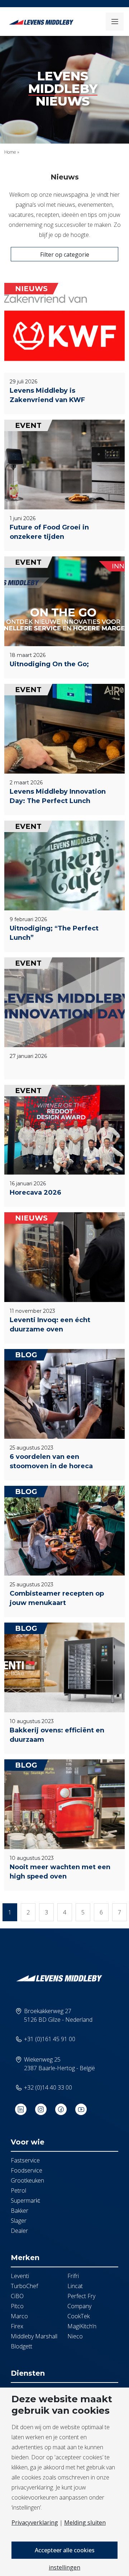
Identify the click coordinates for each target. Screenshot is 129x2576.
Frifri (73, 2276)
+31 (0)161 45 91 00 (50, 2039)
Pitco (17, 2306)
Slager (19, 2221)
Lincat (75, 2286)
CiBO (17, 2296)
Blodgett (21, 2346)
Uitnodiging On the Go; (49, 664)
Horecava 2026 (35, 1193)
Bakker (20, 2211)
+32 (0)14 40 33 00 (48, 2087)
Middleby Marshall (34, 2336)
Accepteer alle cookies (65, 2550)
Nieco (75, 2336)
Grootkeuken (27, 2180)
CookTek (78, 2316)
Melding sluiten (85, 2523)
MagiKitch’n (82, 2326)
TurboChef (24, 2286)
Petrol (18, 2190)
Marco (19, 2316)
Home (10, 152)
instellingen (64, 2567)
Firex (17, 2326)
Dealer (19, 2231)
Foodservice (27, 2170)
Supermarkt (25, 2201)
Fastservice (25, 2160)
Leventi (20, 2276)
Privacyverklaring (35, 2523)
